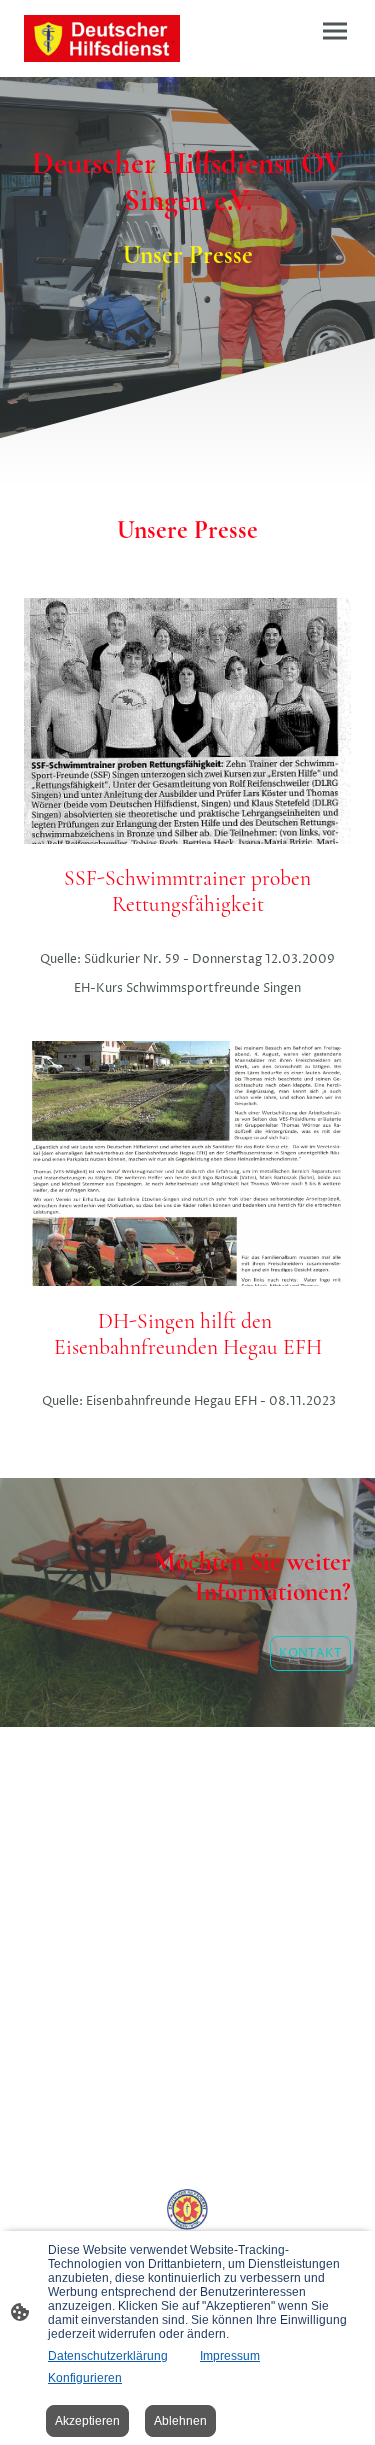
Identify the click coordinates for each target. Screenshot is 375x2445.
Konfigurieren (85, 2378)
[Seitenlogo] (102, 38)
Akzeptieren (87, 2421)
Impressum (230, 2356)
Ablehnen (180, 2421)
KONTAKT (310, 1653)
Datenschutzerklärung (108, 2356)
